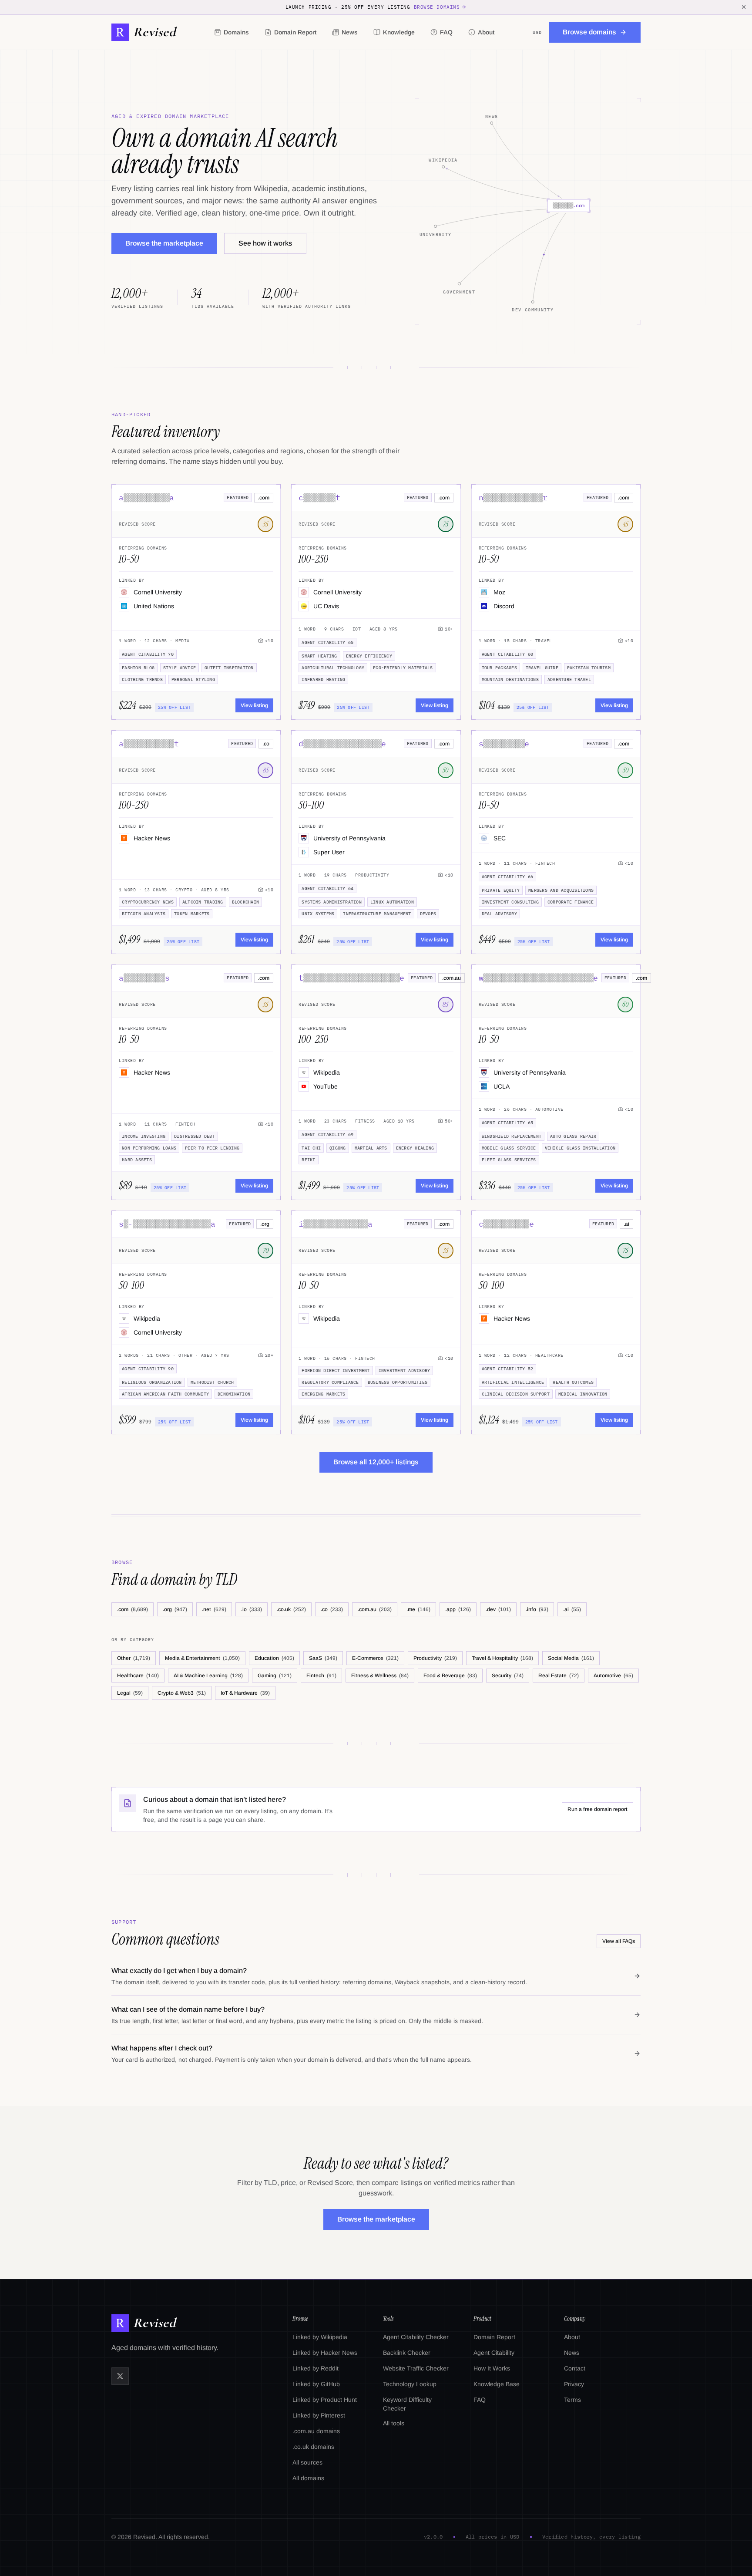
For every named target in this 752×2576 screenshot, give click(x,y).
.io (252, 1609)
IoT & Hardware (245, 1693)
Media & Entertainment (202, 1658)
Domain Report (295, 32)
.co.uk (291, 1609)
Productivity (435, 1658)
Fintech (321, 1676)
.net (214, 1609)
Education (274, 1658)
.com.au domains (316, 2431)
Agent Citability (494, 2353)
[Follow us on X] (120, 2376)
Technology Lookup (410, 2384)
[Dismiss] (744, 7)
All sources (307, 2462)
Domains (236, 32)
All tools (394, 2423)
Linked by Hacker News (325, 2353)
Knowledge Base (497, 2384)
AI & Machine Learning (208, 1676)
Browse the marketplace (164, 243)
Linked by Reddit (316, 2368)
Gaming (275, 1676)
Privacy (574, 2384)
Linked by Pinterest (319, 2415)
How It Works (492, 2368)
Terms (572, 2400)
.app (458, 1609)
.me (418, 1609)
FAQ (446, 32)
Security (508, 1676)
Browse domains (437, 7)
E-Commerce (375, 1658)
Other (134, 1658)
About (486, 32)
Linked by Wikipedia (320, 2337)
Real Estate (559, 1676)
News (350, 32)
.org (175, 1609)
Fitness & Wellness (380, 1676)
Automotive (613, 1676)
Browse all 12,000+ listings (376, 1462)
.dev (498, 1609)
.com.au (375, 1609)
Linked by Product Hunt (325, 2400)
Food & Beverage (450, 1676)
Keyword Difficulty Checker (407, 2404)
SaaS (323, 1658)
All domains (308, 2478)
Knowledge (399, 32)
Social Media (571, 1658)
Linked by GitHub (316, 2384)
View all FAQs (619, 1941)
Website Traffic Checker (416, 2368)
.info (537, 1609)
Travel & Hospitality (502, 1658)
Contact (575, 2368)
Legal (130, 1693)
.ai (572, 1609)
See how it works (265, 243)
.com (133, 1609)
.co (332, 1609)
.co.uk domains (313, 2447)
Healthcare (138, 1676)
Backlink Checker (407, 2353)
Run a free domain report (598, 1809)
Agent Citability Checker (416, 2337)
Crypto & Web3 (182, 1693)
